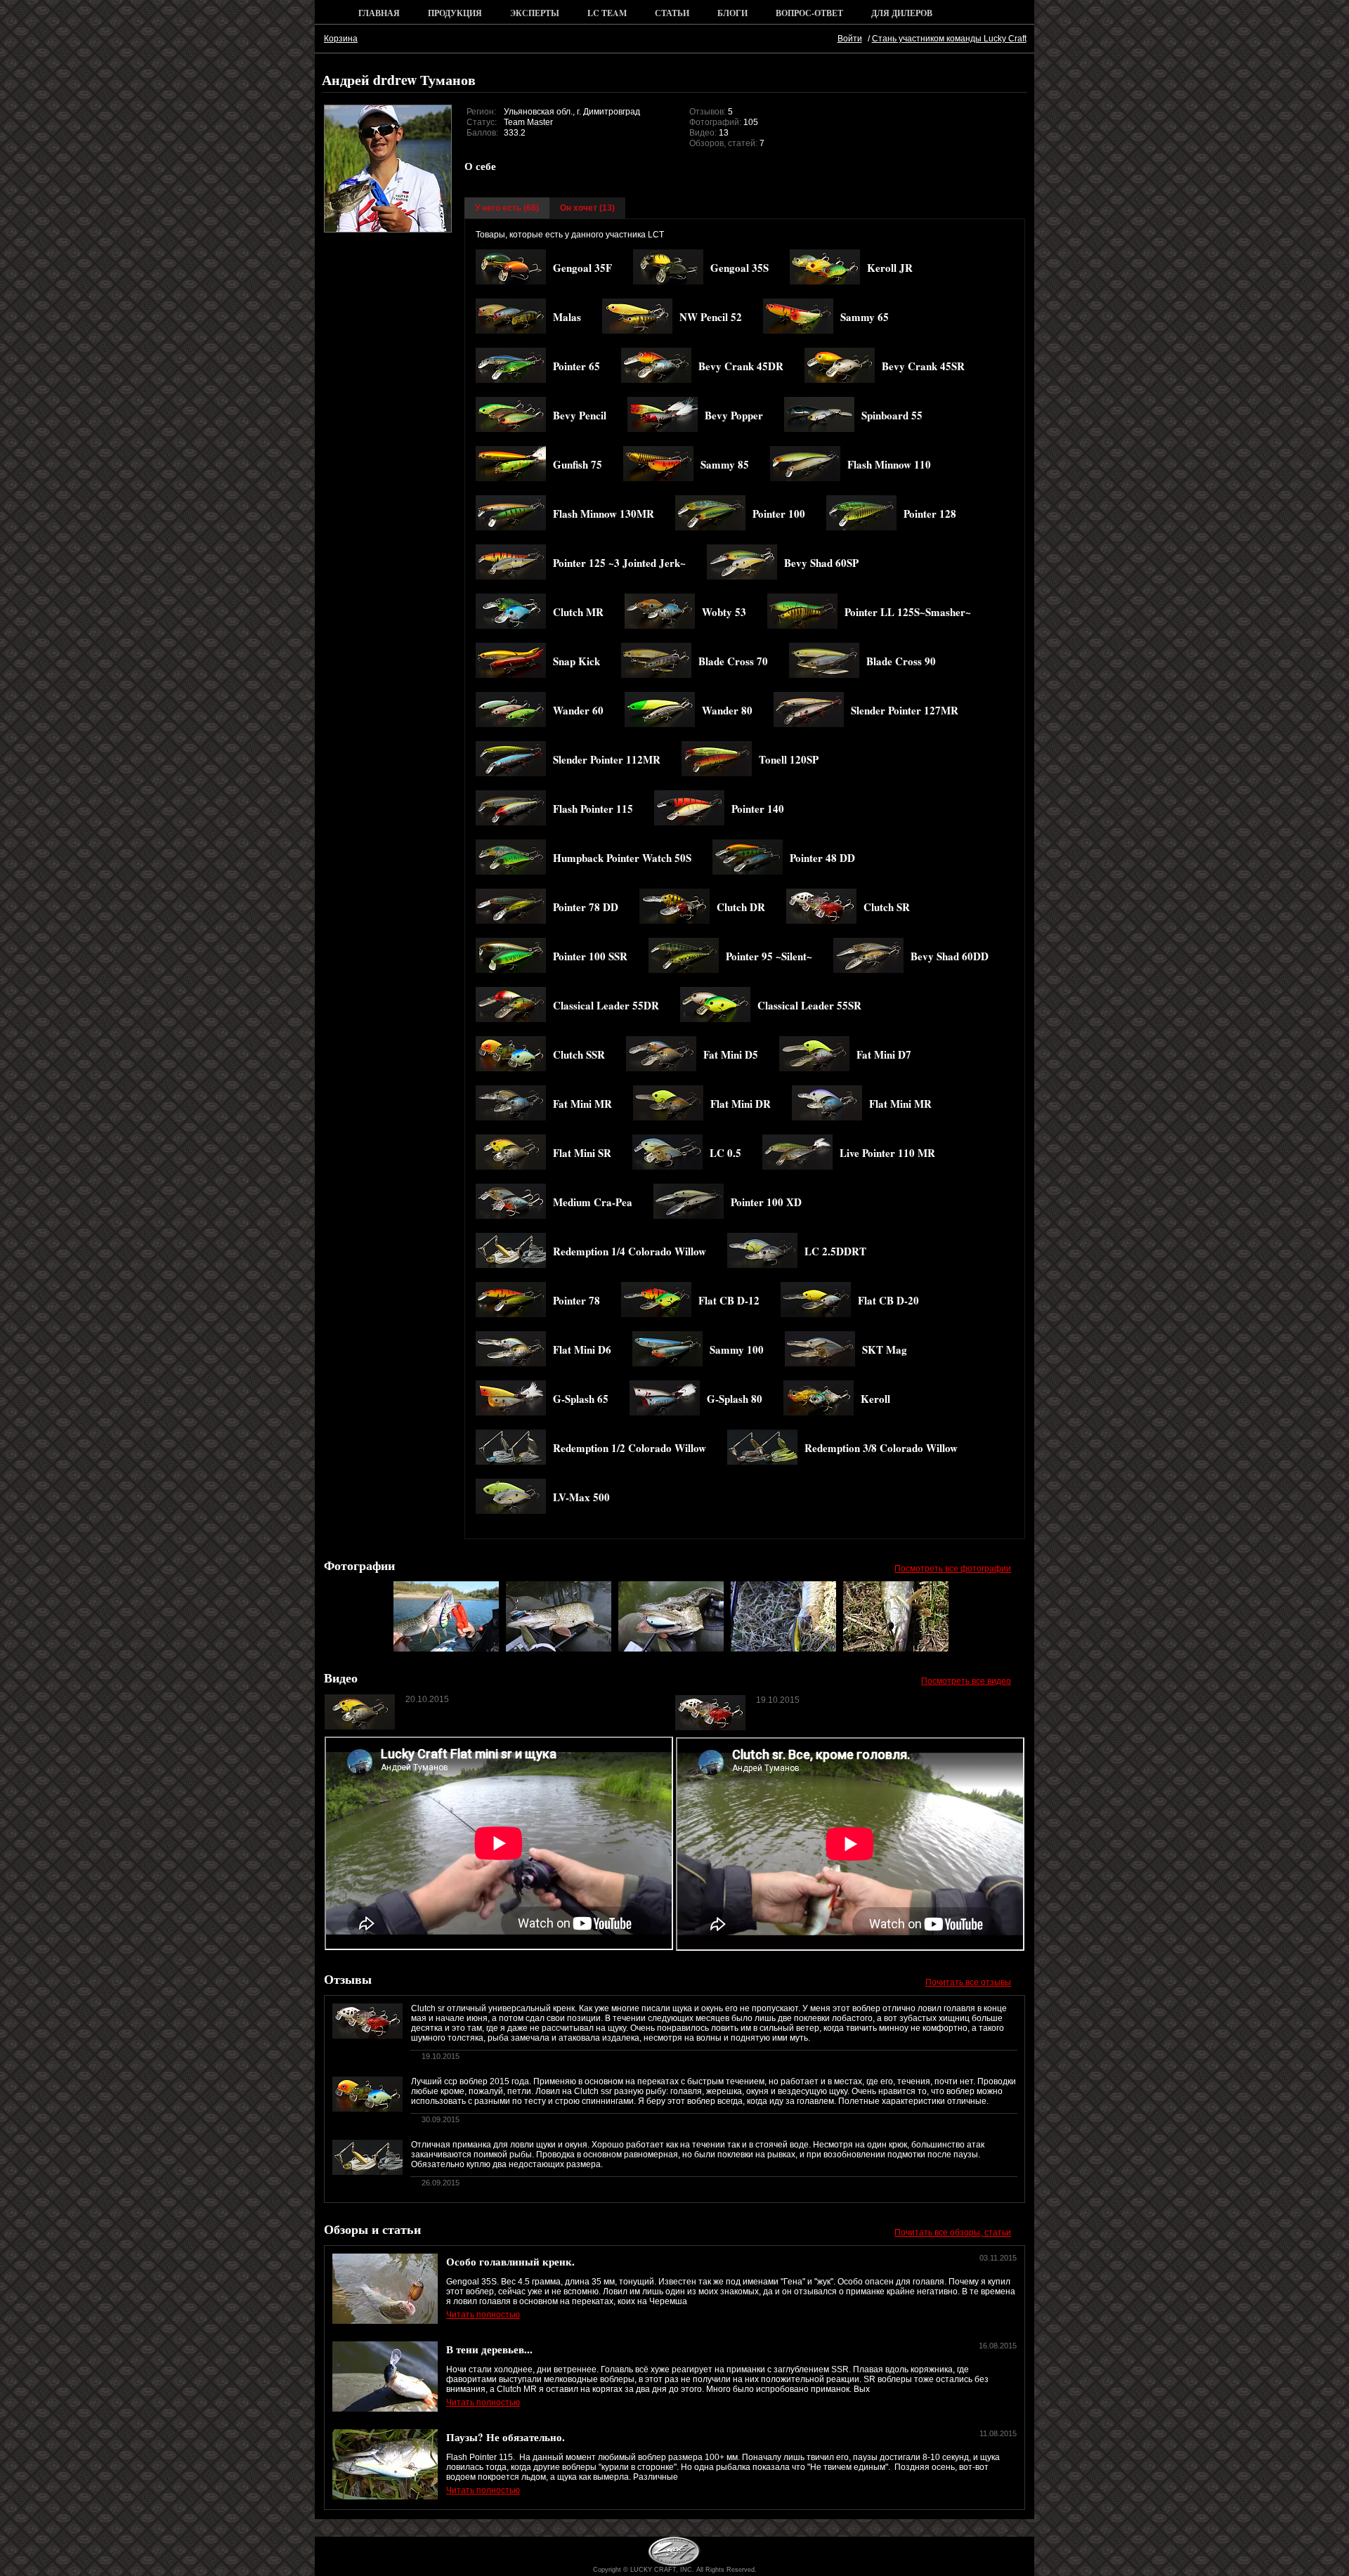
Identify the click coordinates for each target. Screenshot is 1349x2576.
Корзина (341, 39)
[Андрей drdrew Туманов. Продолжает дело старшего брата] (783, 1649)
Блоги (732, 13)
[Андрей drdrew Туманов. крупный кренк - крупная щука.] (559, 1649)
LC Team (607, 13)
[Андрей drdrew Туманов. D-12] (446, 1649)
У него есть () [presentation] (507, 208)
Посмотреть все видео (966, 1681)
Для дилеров (902, 13)
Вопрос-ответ (809, 13)
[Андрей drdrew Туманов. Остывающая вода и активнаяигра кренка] (671, 1649)
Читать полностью (483, 2315)
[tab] (507, 208)
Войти (850, 39)
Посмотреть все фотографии (953, 1569)
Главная (379, 13)
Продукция (455, 13)
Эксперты (535, 13)
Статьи (672, 13)
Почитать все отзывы (968, 1982)
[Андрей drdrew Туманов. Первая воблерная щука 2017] (896, 1649)
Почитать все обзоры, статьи (953, 2232)
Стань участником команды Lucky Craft (949, 39)
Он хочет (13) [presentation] (587, 208)
